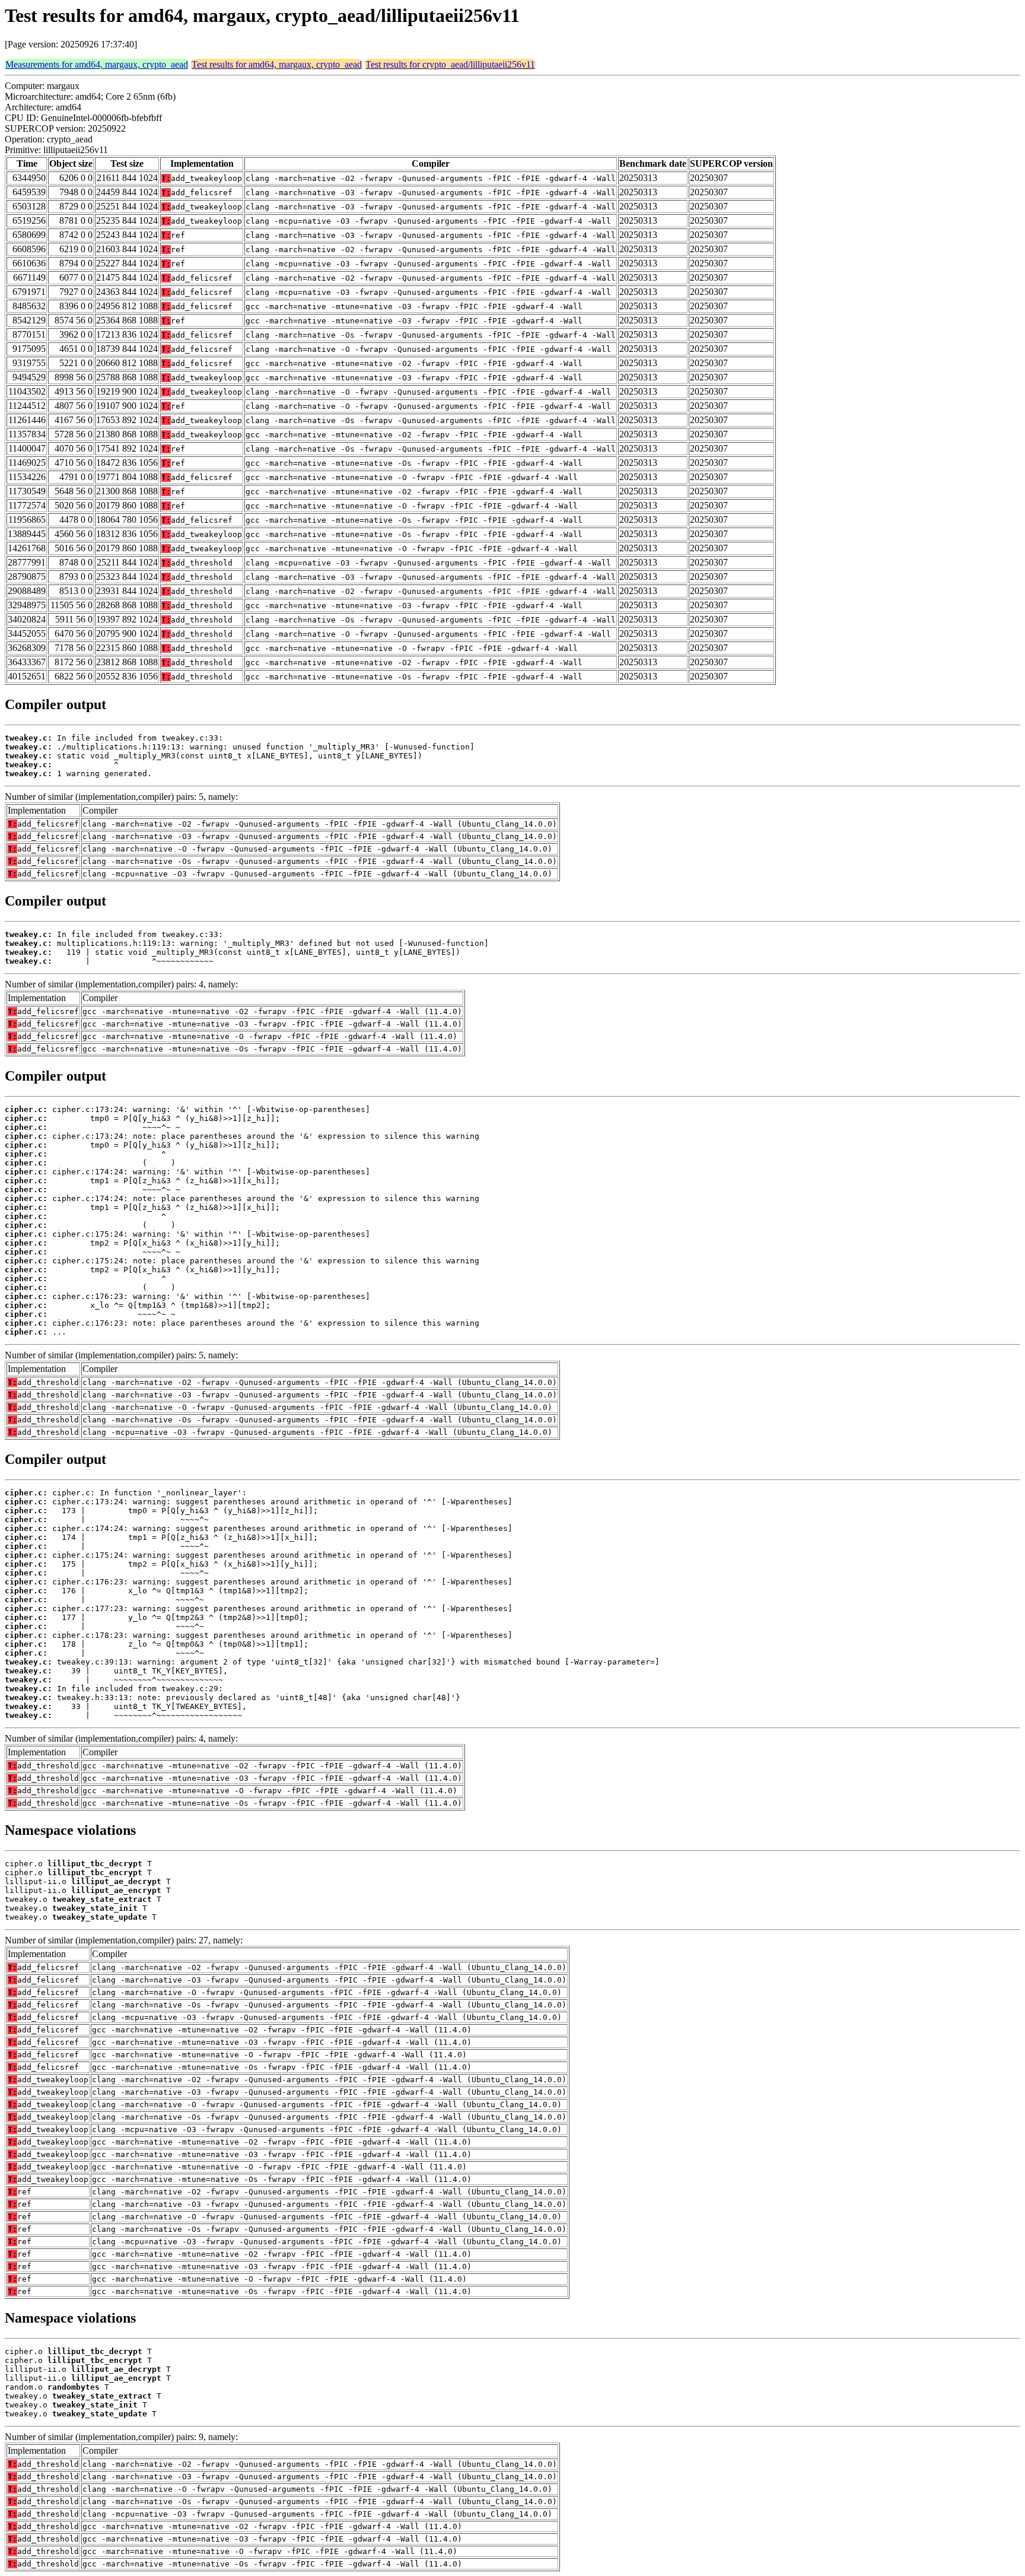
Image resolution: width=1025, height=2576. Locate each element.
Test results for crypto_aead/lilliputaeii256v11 (450, 64)
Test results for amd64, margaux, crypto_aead (277, 64)
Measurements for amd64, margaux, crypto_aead (97, 64)
